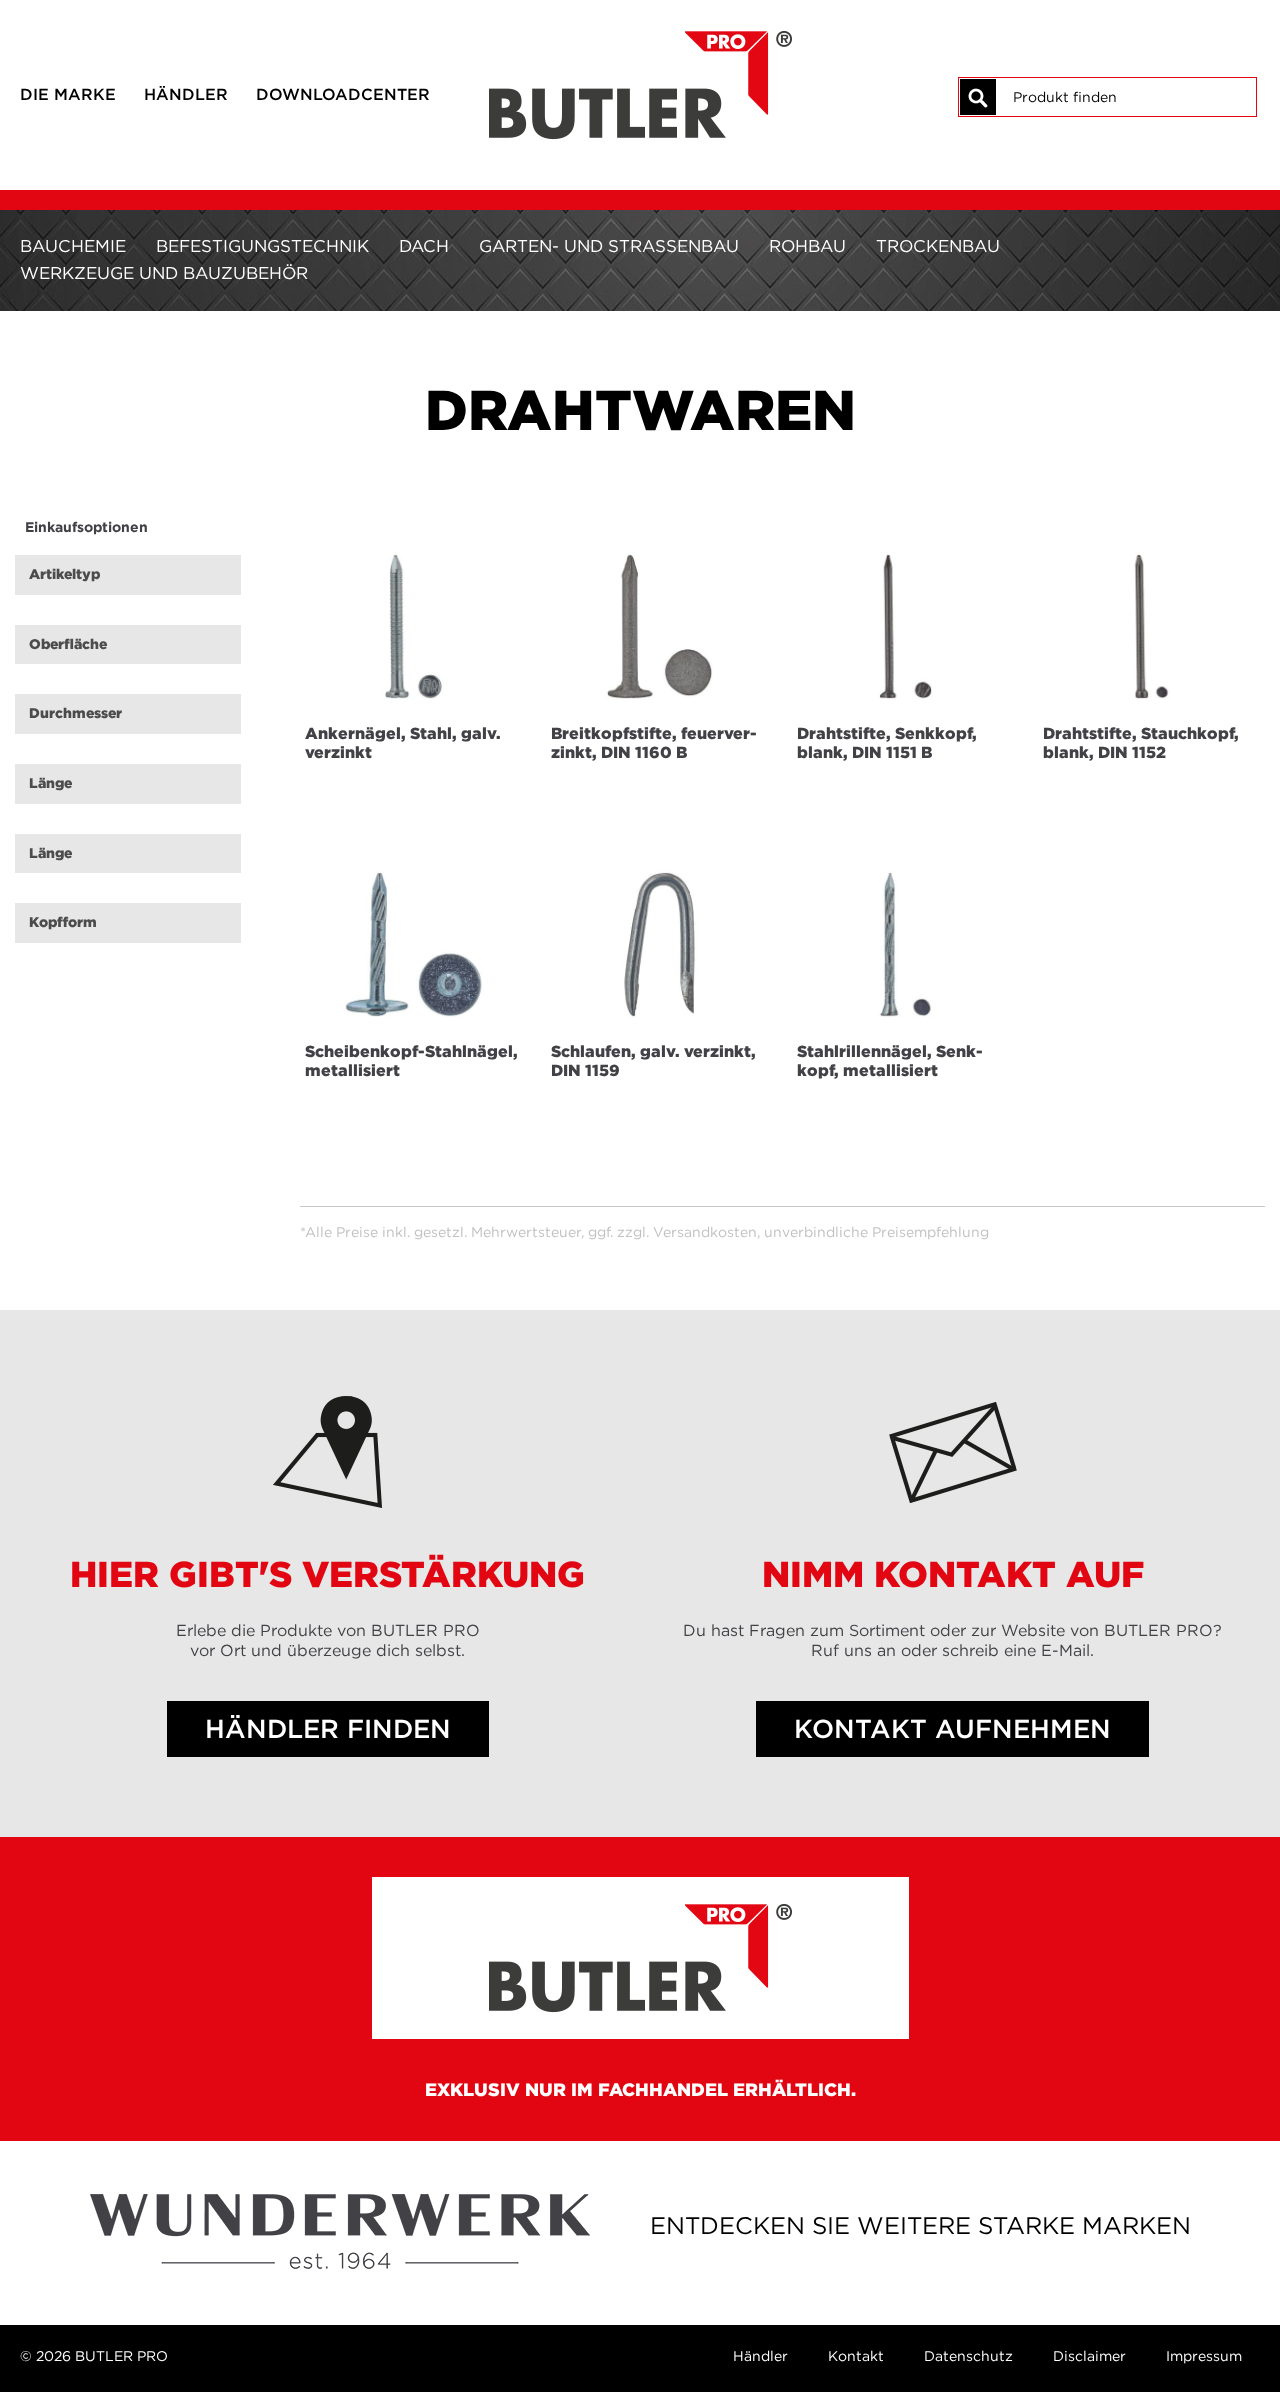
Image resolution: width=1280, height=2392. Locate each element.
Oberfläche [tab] (68, 644)
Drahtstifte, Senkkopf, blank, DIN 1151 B (887, 742)
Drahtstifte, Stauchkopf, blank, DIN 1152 (1141, 742)
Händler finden (328, 1729)
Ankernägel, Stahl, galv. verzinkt (403, 742)
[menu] (640, 260)
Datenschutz (968, 2356)
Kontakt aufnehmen (952, 1729)
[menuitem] (73, 246)
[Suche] (978, 97)
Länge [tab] (50, 783)
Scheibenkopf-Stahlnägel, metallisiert (411, 1060)
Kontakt (856, 2356)
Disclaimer (1089, 2356)
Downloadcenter (343, 94)
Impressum (1204, 2356)
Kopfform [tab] (63, 922)
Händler (186, 94)
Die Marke (68, 94)
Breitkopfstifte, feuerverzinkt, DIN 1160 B (654, 742)
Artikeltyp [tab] (64, 574)
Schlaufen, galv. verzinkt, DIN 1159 (653, 1060)
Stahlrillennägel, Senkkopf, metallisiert (890, 1060)
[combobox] (1125, 97)
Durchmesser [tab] (75, 713)
